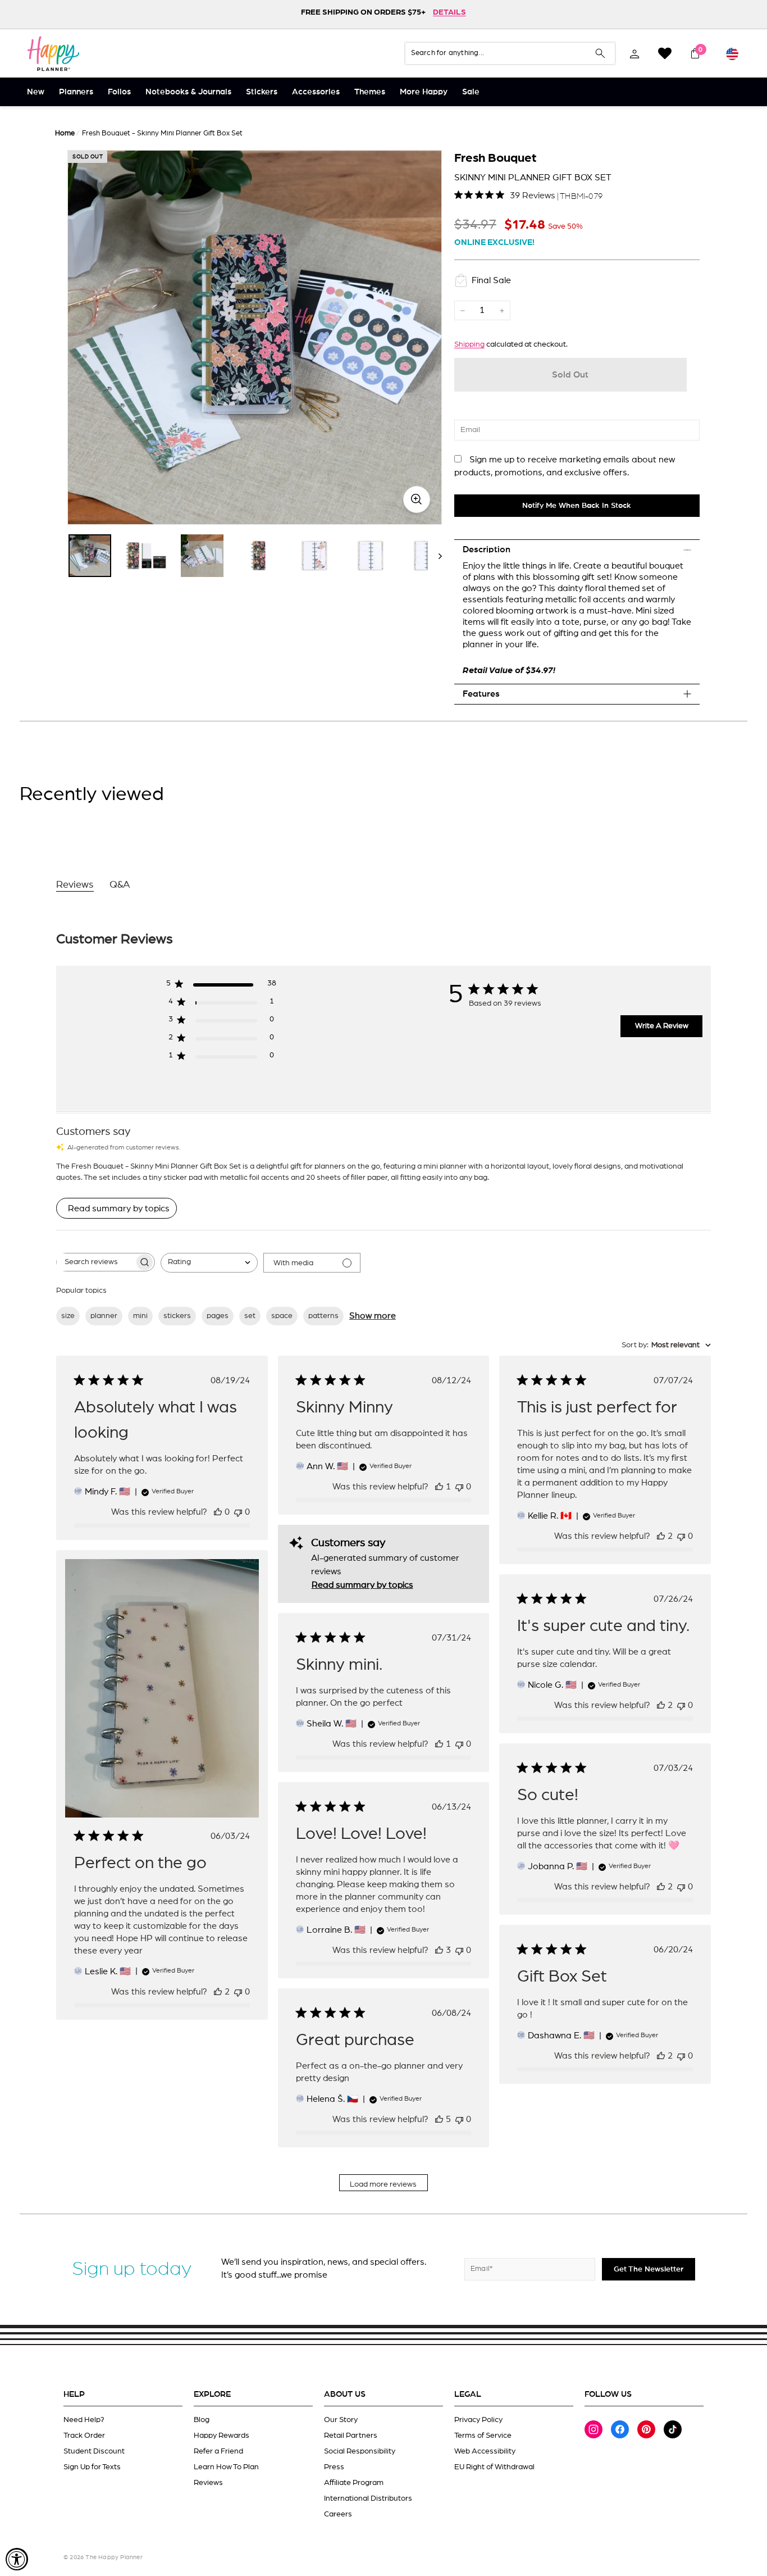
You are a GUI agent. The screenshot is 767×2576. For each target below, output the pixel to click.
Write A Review (662, 1026)
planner (104, 1316)
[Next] (435, 556)
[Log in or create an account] (634, 53)
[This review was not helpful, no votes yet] (238, 1512)
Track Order (84, 2436)
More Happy (424, 92)
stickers (177, 1316)
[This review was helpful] (661, 1536)
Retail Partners (351, 2436)
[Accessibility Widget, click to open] (17, 2559)
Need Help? (84, 2420)
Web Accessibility (485, 2451)
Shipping (469, 344)
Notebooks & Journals (188, 92)
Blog (202, 2420)
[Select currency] (732, 53)
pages (218, 1316)
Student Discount (94, 2451)
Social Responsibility (360, 2451)
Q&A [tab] (120, 885)
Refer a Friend (218, 2451)
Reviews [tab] (75, 885)
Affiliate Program (354, 2483)
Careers (338, 2514)
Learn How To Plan (226, 2467)
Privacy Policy (478, 2420)
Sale (471, 92)
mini (140, 1316)
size (68, 1316)
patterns (323, 1316)
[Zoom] (255, 337)
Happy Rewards (222, 2436)
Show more (373, 1316)
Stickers (262, 92)
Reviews (208, 2483)
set (250, 1316)
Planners (76, 92)
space (282, 1316)
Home (65, 133)
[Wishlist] (665, 53)
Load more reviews (383, 2184)
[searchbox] (95, 1262)
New (36, 92)
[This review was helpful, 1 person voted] (439, 1487)
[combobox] (209, 1263)
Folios (119, 92)
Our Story (341, 2420)
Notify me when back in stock (577, 506)
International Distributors (368, 2498)
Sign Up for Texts (92, 2467)
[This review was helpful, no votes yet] (218, 1512)
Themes (370, 92)
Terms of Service (483, 2436)
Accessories (316, 92)
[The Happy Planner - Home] (53, 53)
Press (334, 2467)
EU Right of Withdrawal (494, 2467)
